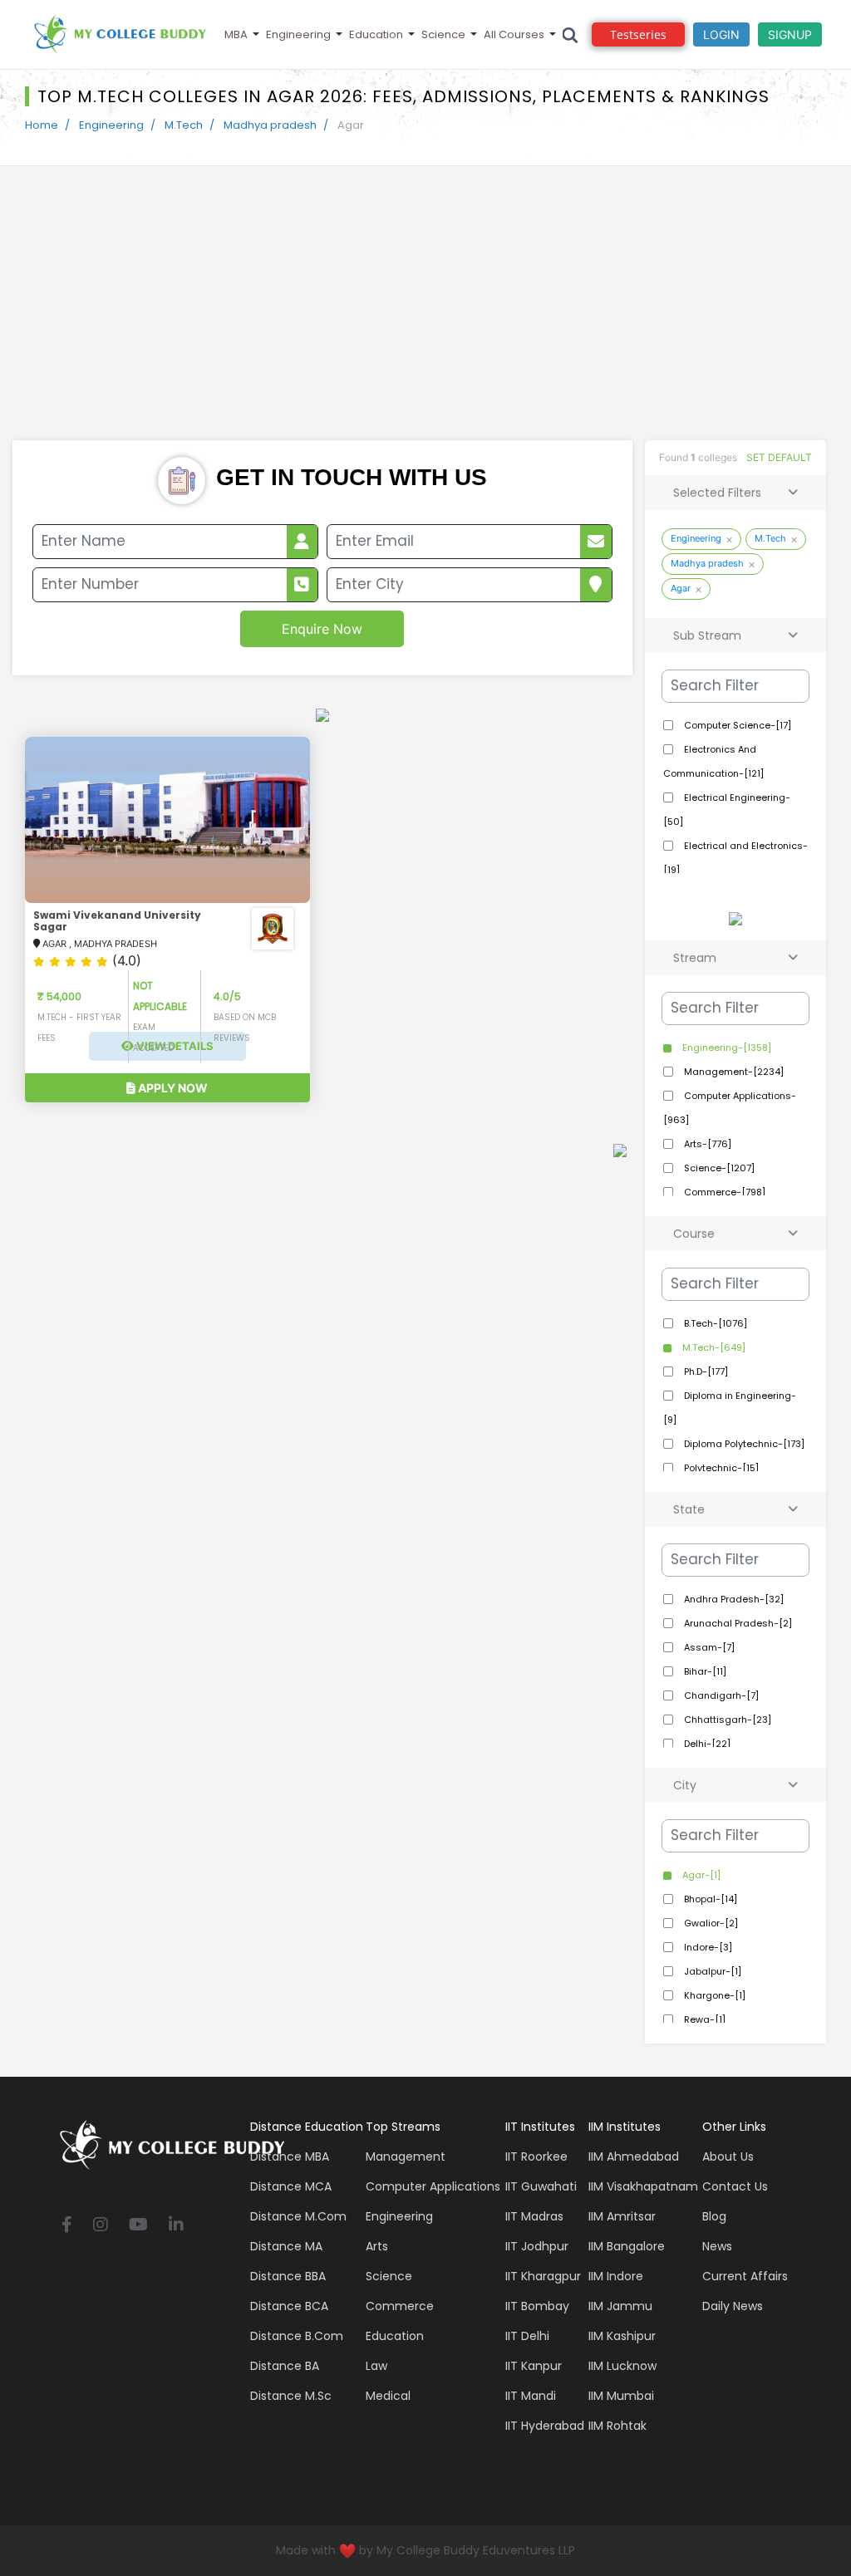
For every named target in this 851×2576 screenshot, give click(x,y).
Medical (388, 2396)
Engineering (298, 34)
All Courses (514, 34)
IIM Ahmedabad (634, 2156)
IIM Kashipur (622, 2336)
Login (721, 34)
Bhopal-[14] (709, 1899)
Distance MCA (291, 2186)
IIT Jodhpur (537, 2246)
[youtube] (138, 2226)
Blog (714, 2216)
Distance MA (286, 2246)
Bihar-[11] (704, 1671)
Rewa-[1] (703, 2019)
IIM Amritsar (622, 2216)
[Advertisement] (425, 316)
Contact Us (735, 2186)
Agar (681, 588)
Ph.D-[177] (705, 1371)
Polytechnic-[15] (720, 1468)
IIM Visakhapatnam (643, 2186)
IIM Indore (616, 2276)
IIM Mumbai (621, 2396)
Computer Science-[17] (736, 725)
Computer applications (433, 2186)
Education (376, 34)
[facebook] (67, 2226)
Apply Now (172, 1088)
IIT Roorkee (536, 2156)
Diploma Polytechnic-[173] (743, 1444)
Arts (377, 2246)
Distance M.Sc (291, 2396)
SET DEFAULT (779, 457)
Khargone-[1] (713, 1995)
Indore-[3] (707, 1947)
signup (790, 34)
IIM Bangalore (627, 2246)
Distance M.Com (298, 2216)
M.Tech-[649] (713, 1347)
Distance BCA (289, 2306)
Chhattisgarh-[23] (726, 1720)
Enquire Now (322, 629)
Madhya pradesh (270, 125)
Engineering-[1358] (726, 1048)
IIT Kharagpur (543, 2276)
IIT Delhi (527, 2336)
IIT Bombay (537, 2306)
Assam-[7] (708, 1647)
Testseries (638, 34)
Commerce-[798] (723, 1192)
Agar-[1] (700, 1875)
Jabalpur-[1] (711, 1971)
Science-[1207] (718, 1168)
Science (443, 34)
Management (406, 2156)
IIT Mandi (531, 2396)
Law (376, 2366)
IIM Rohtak (617, 2426)
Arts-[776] (706, 1144)
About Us (728, 2156)
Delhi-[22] (706, 1744)
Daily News (733, 2306)
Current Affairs (745, 2276)
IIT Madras (534, 2216)
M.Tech (184, 125)
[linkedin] (176, 2226)
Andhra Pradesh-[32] (733, 1599)
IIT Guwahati (541, 2186)
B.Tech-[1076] (714, 1323)
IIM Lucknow (622, 2366)
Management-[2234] (733, 1072)
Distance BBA (288, 2276)
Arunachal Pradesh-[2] (737, 1623)
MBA (236, 34)
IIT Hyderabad (545, 2426)
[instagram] (101, 2226)
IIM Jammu (620, 2306)
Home (42, 125)
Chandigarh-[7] (720, 1695)
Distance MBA (290, 2156)
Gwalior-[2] (710, 1923)
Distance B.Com (297, 2336)
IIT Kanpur (534, 2366)
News (717, 2246)
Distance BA (285, 2366)
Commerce (400, 2306)
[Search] (571, 34)
